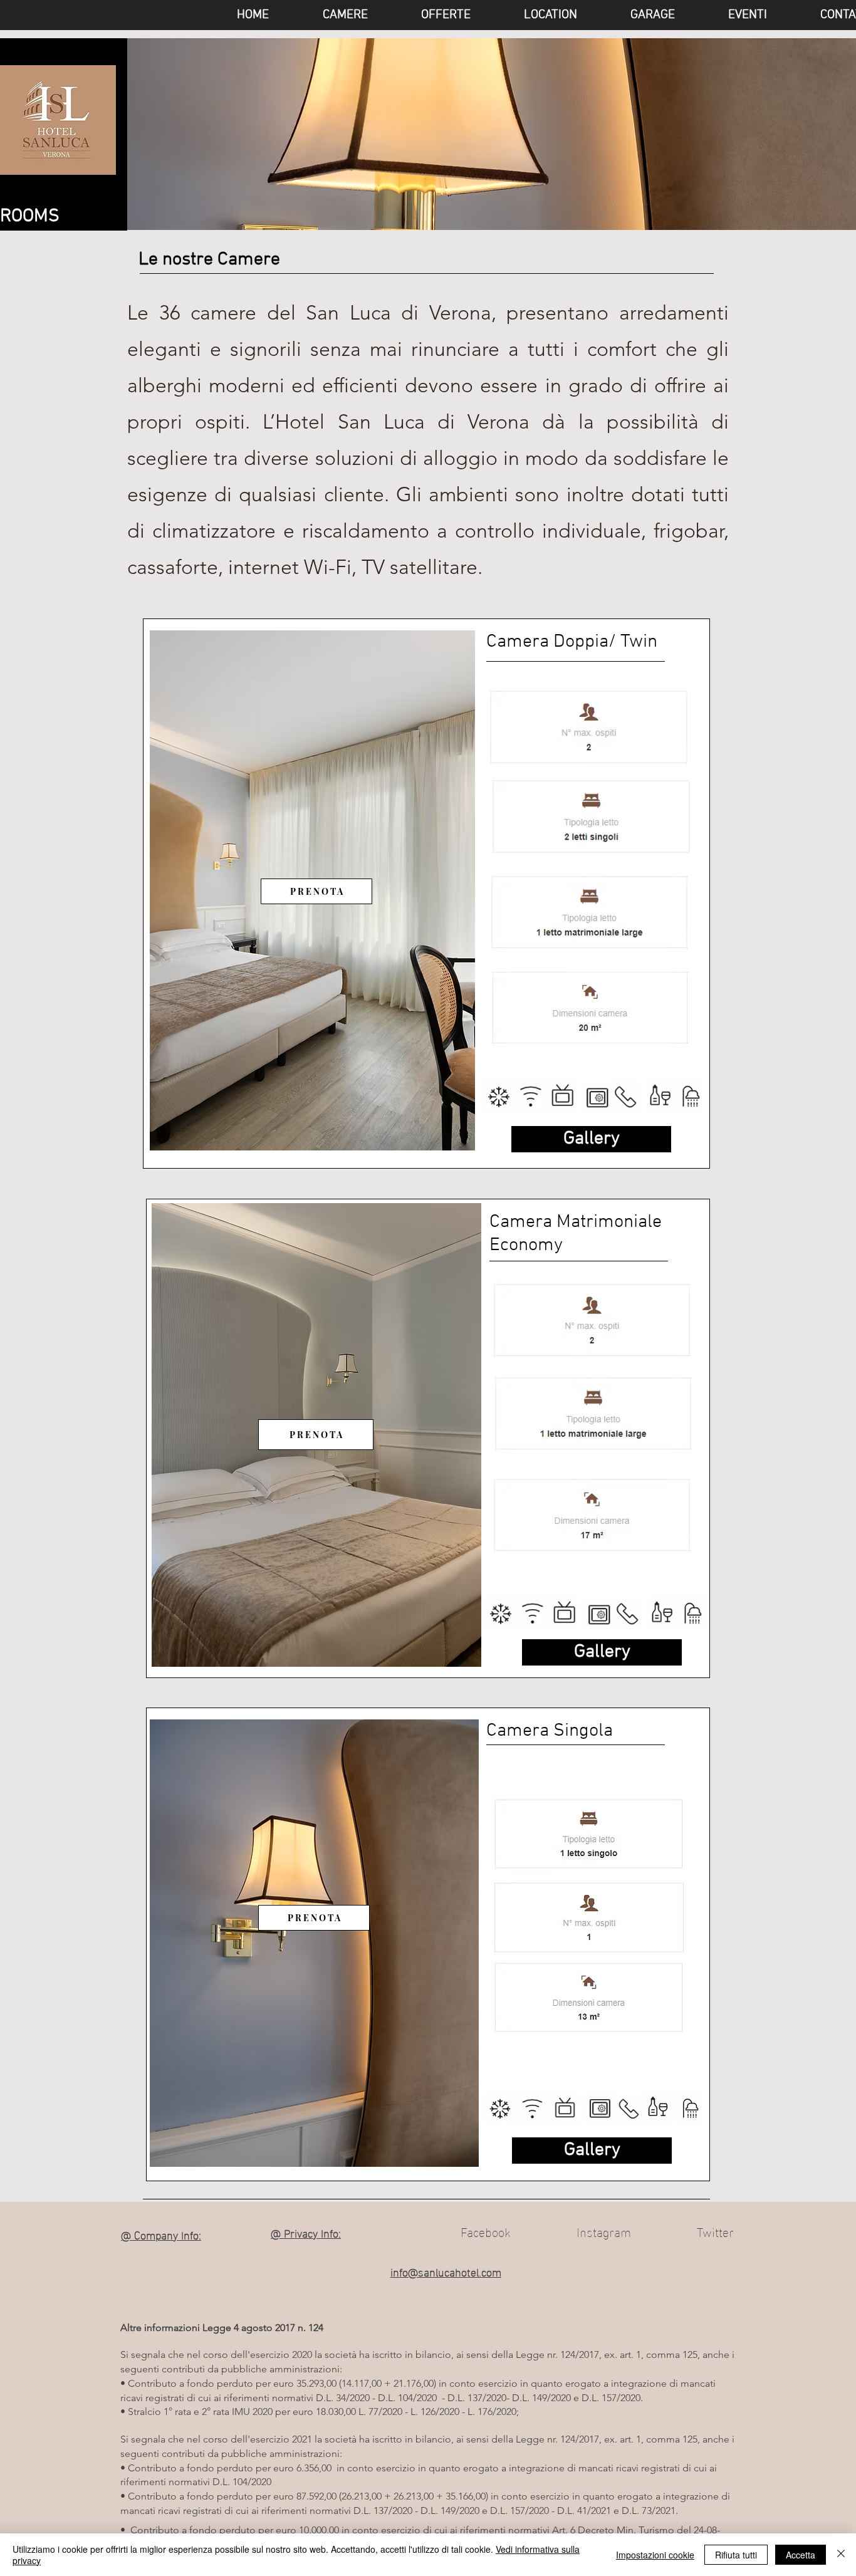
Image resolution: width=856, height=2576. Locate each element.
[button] (730, 15)
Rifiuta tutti (736, 2555)
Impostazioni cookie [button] (655, 2555)
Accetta (801, 2555)
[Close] (841, 2555)
